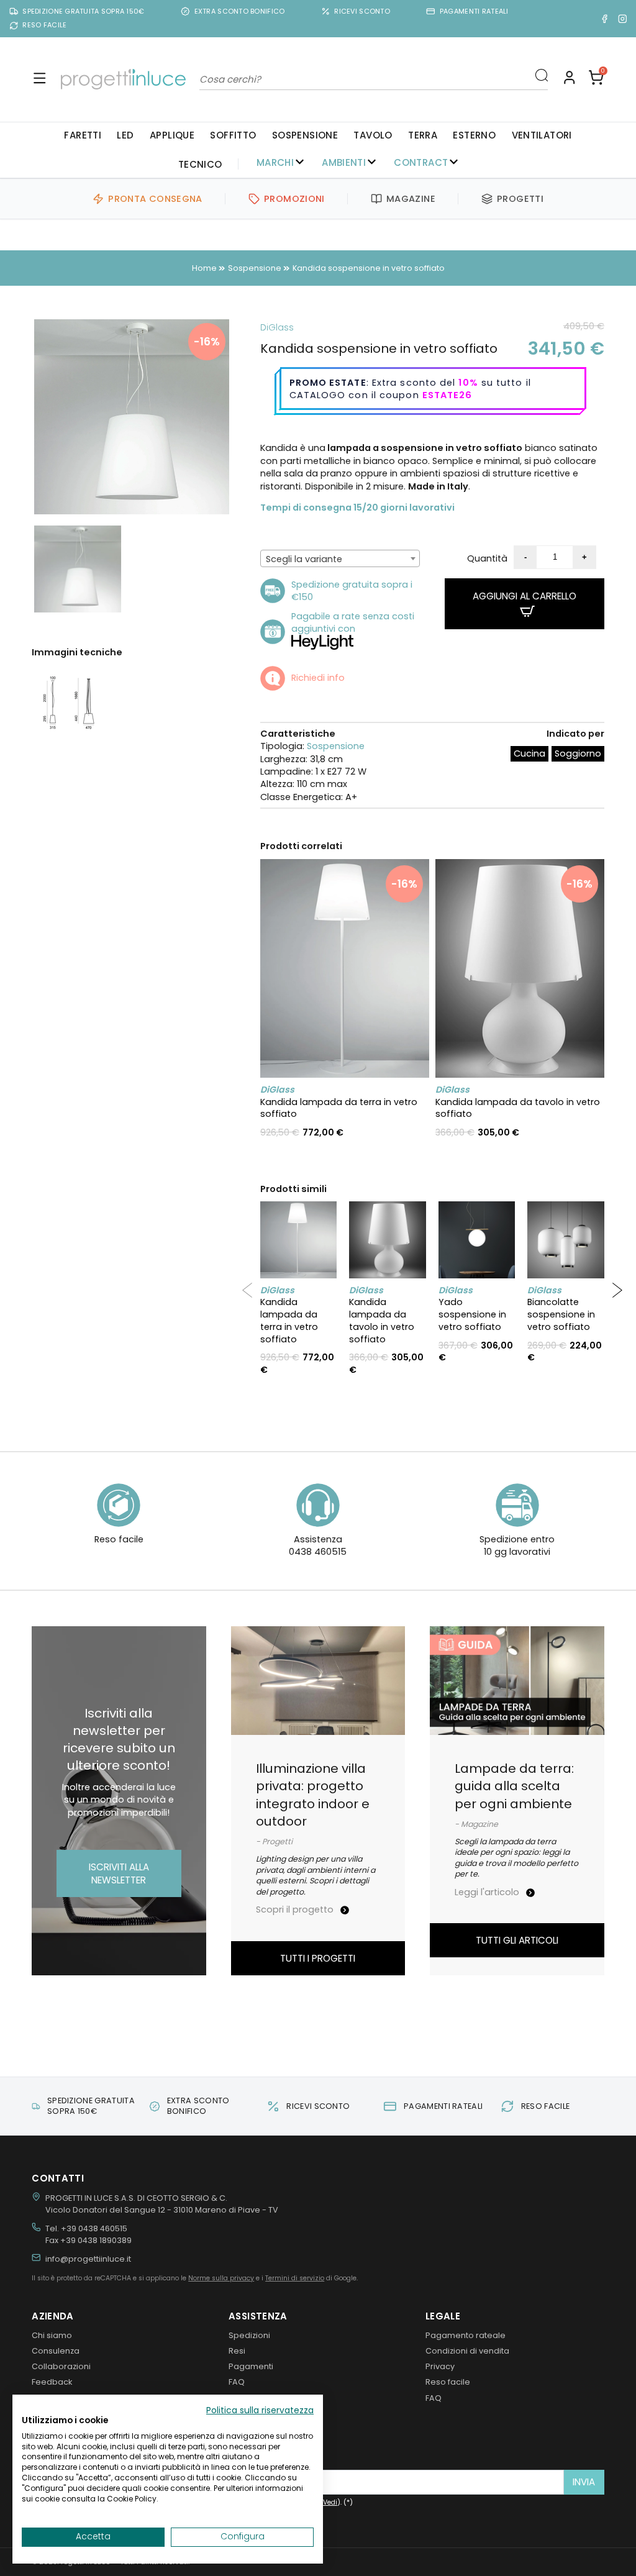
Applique (172, 135)
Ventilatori (542, 135)
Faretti (83, 135)
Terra (423, 135)
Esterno (474, 135)
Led (125, 135)
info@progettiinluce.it (88, 2259)
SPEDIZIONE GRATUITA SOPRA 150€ (83, 11)
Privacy (440, 2366)
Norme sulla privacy (221, 2278)
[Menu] (39, 79)
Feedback (52, 2382)
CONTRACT (421, 162)
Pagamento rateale (466, 2335)
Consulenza (56, 2351)
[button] (596, 79)
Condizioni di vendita (467, 2351)
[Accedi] (569, 79)
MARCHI (275, 162)
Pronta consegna (155, 199)
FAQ (237, 2382)
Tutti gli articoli (517, 1940)
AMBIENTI (344, 162)
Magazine (411, 199)
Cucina (529, 753)
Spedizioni (249, 2335)
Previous (16, 417)
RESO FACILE (44, 25)
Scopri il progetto (296, 1909)
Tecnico (200, 164)
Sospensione (305, 135)
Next (248, 417)
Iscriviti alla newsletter (119, 1873)
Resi (237, 2351)
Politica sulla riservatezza (260, 2410)
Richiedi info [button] (318, 678)
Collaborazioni (61, 2366)
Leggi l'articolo (488, 1892)
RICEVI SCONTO (362, 11)
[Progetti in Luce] (123, 79)
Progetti (520, 199)
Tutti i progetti (318, 1958)
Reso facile (448, 2382)
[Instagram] (623, 18)
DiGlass (277, 327)
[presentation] (247, 1290)
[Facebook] (605, 18)
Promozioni (294, 199)
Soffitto (233, 135)
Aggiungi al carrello (525, 596)
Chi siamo (52, 2335)
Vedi (330, 2502)
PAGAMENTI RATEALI (474, 11)
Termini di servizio (295, 2278)
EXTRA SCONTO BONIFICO (240, 11)
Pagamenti (251, 2366)
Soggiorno (578, 753)
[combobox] (340, 558)
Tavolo (373, 135)
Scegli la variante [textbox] (304, 559)
